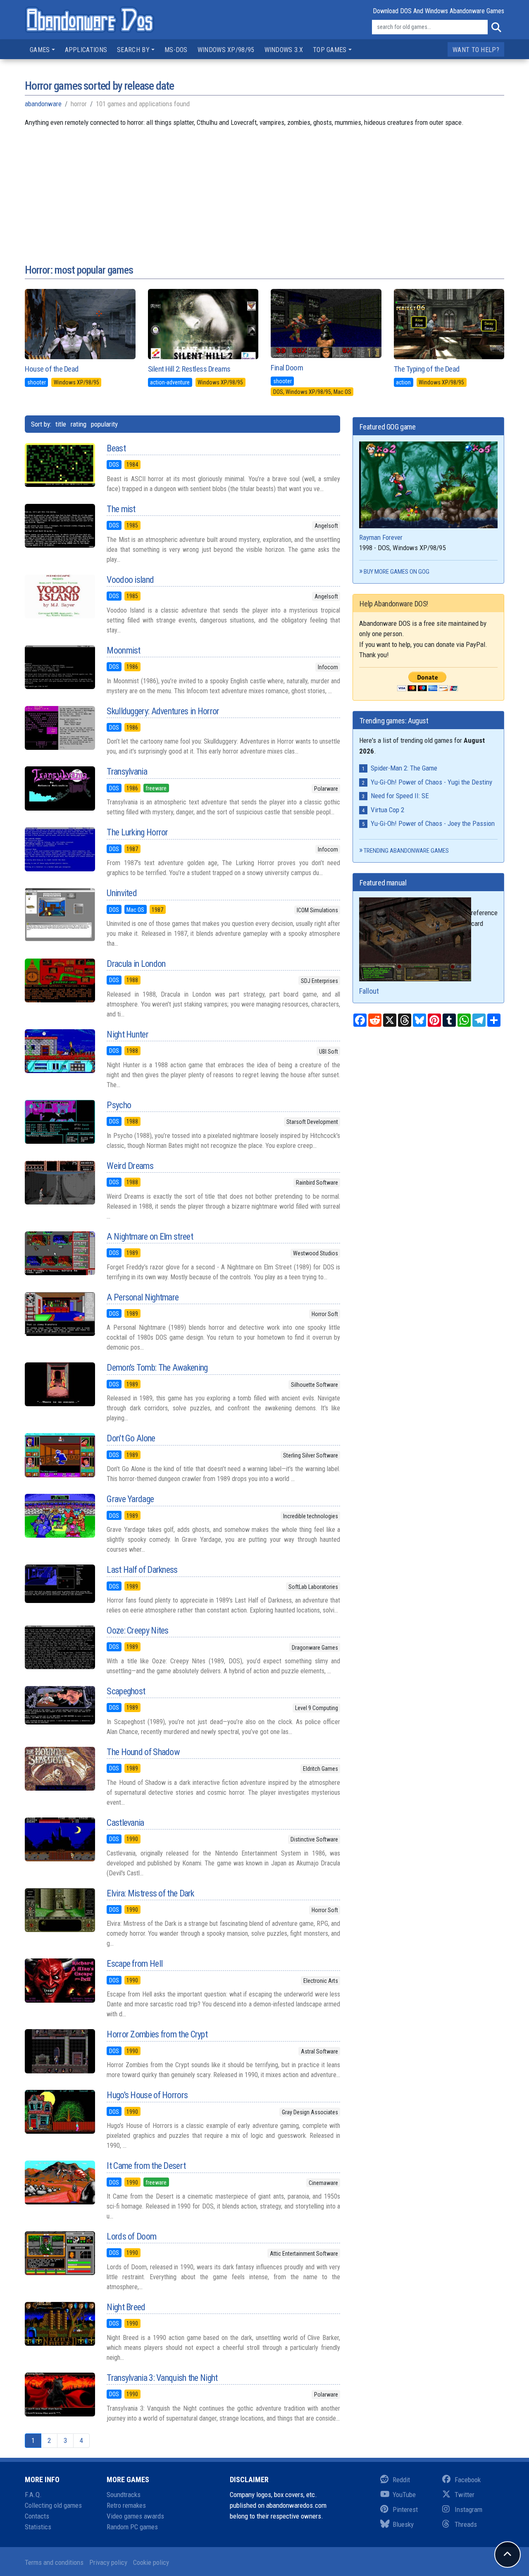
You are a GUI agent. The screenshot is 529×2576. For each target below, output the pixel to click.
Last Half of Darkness (142, 1570)
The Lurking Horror (137, 832)
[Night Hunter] (60, 1051)
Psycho (119, 1105)
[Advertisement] (264, 186)
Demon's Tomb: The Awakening (157, 1368)
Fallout (369, 991)
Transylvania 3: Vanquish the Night (162, 2378)
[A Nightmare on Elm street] (60, 1253)
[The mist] (60, 526)
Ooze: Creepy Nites (137, 1630)
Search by (133, 50)
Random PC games (132, 2527)
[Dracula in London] (60, 980)
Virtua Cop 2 (387, 810)
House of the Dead (52, 369)
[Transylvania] (60, 788)
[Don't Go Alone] (60, 1455)
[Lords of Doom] (60, 2253)
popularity (104, 424)
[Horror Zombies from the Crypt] (60, 2051)
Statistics (38, 2527)
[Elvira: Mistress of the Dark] (60, 1910)
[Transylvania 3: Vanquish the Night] (60, 2395)
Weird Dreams (130, 1166)
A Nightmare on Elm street (150, 1237)
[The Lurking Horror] (60, 849)
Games (40, 50)
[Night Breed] (60, 2324)
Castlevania (125, 1823)
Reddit (401, 2480)
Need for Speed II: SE (400, 796)
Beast (116, 448)
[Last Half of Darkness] (60, 1584)
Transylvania (127, 772)
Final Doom (287, 368)
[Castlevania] (60, 1839)
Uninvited (122, 893)
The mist (121, 509)
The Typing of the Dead (427, 369)
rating (79, 424)
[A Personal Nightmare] (60, 1314)
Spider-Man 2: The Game (404, 768)
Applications (86, 50)
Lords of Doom (131, 2236)
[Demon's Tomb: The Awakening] (60, 1384)
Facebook (468, 2480)
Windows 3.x (284, 50)
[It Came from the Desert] (60, 2182)
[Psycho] (60, 1122)
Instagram (468, 2509)
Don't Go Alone (131, 1438)
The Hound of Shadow (143, 1752)
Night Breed (126, 2307)
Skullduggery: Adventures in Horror (163, 711)
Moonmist (123, 650)
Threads (466, 2524)
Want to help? (476, 50)
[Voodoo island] (60, 596)
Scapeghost (126, 1691)
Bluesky (403, 2524)
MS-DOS (176, 50)
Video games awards (135, 2516)
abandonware (43, 104)
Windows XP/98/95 (226, 50)
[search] (496, 27)
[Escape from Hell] (60, 1980)
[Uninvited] (60, 914)
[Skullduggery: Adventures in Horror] (60, 728)
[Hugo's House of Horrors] (60, 2112)
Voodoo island (130, 580)
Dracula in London (136, 964)
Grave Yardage (130, 1499)
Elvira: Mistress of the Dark (150, 1893)
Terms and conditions (54, 2562)
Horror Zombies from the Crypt (157, 2034)
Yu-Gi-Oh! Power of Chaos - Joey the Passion (433, 823)
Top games (330, 50)
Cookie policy (151, 2562)
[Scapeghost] (60, 1705)
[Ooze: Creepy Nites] (60, 1647)
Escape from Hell (135, 1964)
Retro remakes (126, 2505)
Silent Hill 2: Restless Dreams (189, 369)
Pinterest (405, 2509)
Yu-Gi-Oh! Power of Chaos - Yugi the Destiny (431, 782)
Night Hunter (127, 1034)
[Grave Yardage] (60, 1516)
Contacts (37, 2516)
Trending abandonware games (406, 851)
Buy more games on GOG (397, 572)
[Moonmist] (60, 667)
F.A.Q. (33, 2495)
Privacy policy (108, 2562)
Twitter (465, 2495)
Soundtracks (124, 2495)
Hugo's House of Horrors (147, 2095)
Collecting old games (53, 2505)
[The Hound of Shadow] (60, 1769)
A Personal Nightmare (143, 1297)
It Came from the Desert (146, 2166)
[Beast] (60, 465)
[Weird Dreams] (60, 1183)
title (61, 424)
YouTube (404, 2495)
